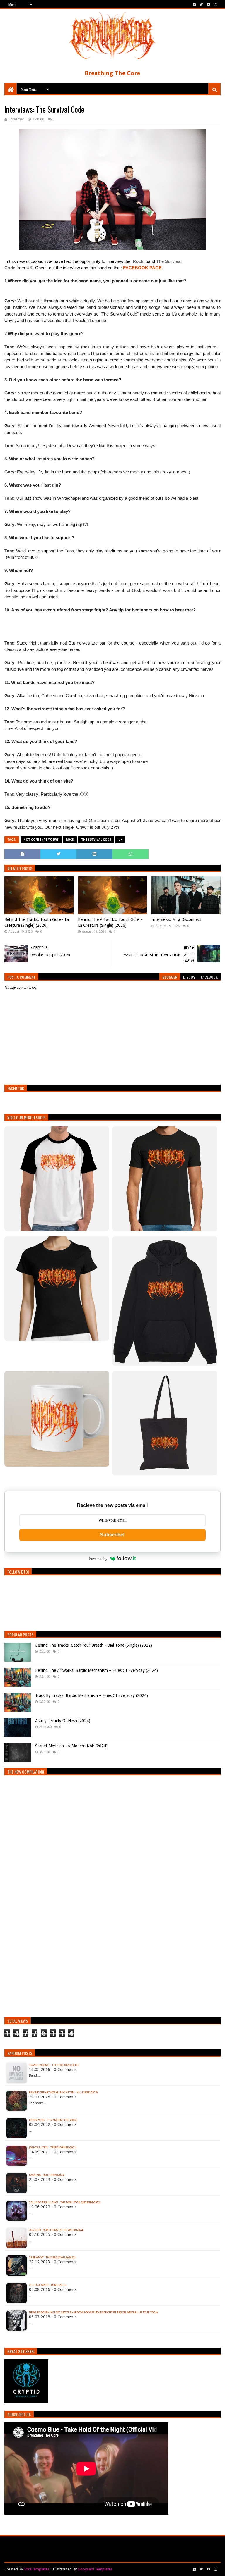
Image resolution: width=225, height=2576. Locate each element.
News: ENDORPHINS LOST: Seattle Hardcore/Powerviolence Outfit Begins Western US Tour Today (94, 2313)
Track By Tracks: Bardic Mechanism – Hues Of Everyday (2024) (92, 1695)
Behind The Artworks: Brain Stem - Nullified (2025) (63, 2093)
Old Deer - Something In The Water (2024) (56, 2230)
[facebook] (194, 4)
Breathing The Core (112, 73)
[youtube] (208, 4)
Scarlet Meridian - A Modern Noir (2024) (71, 1746)
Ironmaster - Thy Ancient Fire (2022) (53, 2120)
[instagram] (215, 4)
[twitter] (201, 4)
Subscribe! (112, 1535)
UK (120, 840)
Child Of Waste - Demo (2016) (47, 2285)
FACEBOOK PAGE (142, 268)
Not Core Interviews (41, 840)
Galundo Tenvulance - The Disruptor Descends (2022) (65, 2203)
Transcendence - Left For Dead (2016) (54, 2065)
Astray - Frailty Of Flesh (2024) (63, 1721)
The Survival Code (96, 840)
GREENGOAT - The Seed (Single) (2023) (52, 2258)
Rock (70, 840)
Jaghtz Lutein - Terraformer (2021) (53, 2148)
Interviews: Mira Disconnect (176, 919)
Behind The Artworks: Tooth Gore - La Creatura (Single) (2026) (110, 922)
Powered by (98, 1558)
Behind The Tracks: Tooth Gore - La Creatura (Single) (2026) (37, 922)
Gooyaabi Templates (95, 2569)
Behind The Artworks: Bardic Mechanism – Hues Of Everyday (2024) (97, 1670)
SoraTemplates (36, 2569)
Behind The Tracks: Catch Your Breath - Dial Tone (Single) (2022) (94, 1645)
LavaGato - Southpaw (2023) (47, 2175)
